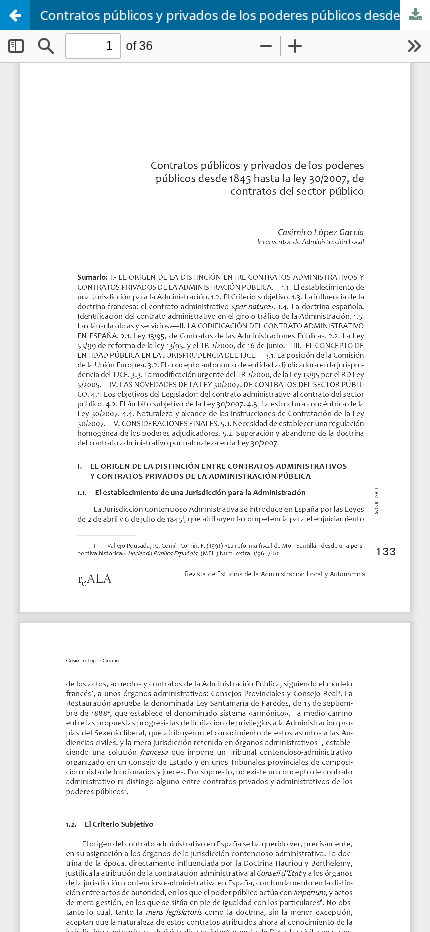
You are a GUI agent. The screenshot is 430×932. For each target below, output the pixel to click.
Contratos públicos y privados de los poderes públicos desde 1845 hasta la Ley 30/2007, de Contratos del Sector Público (235, 15)
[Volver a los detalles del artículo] (15, 15)
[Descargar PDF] (415, 15)
